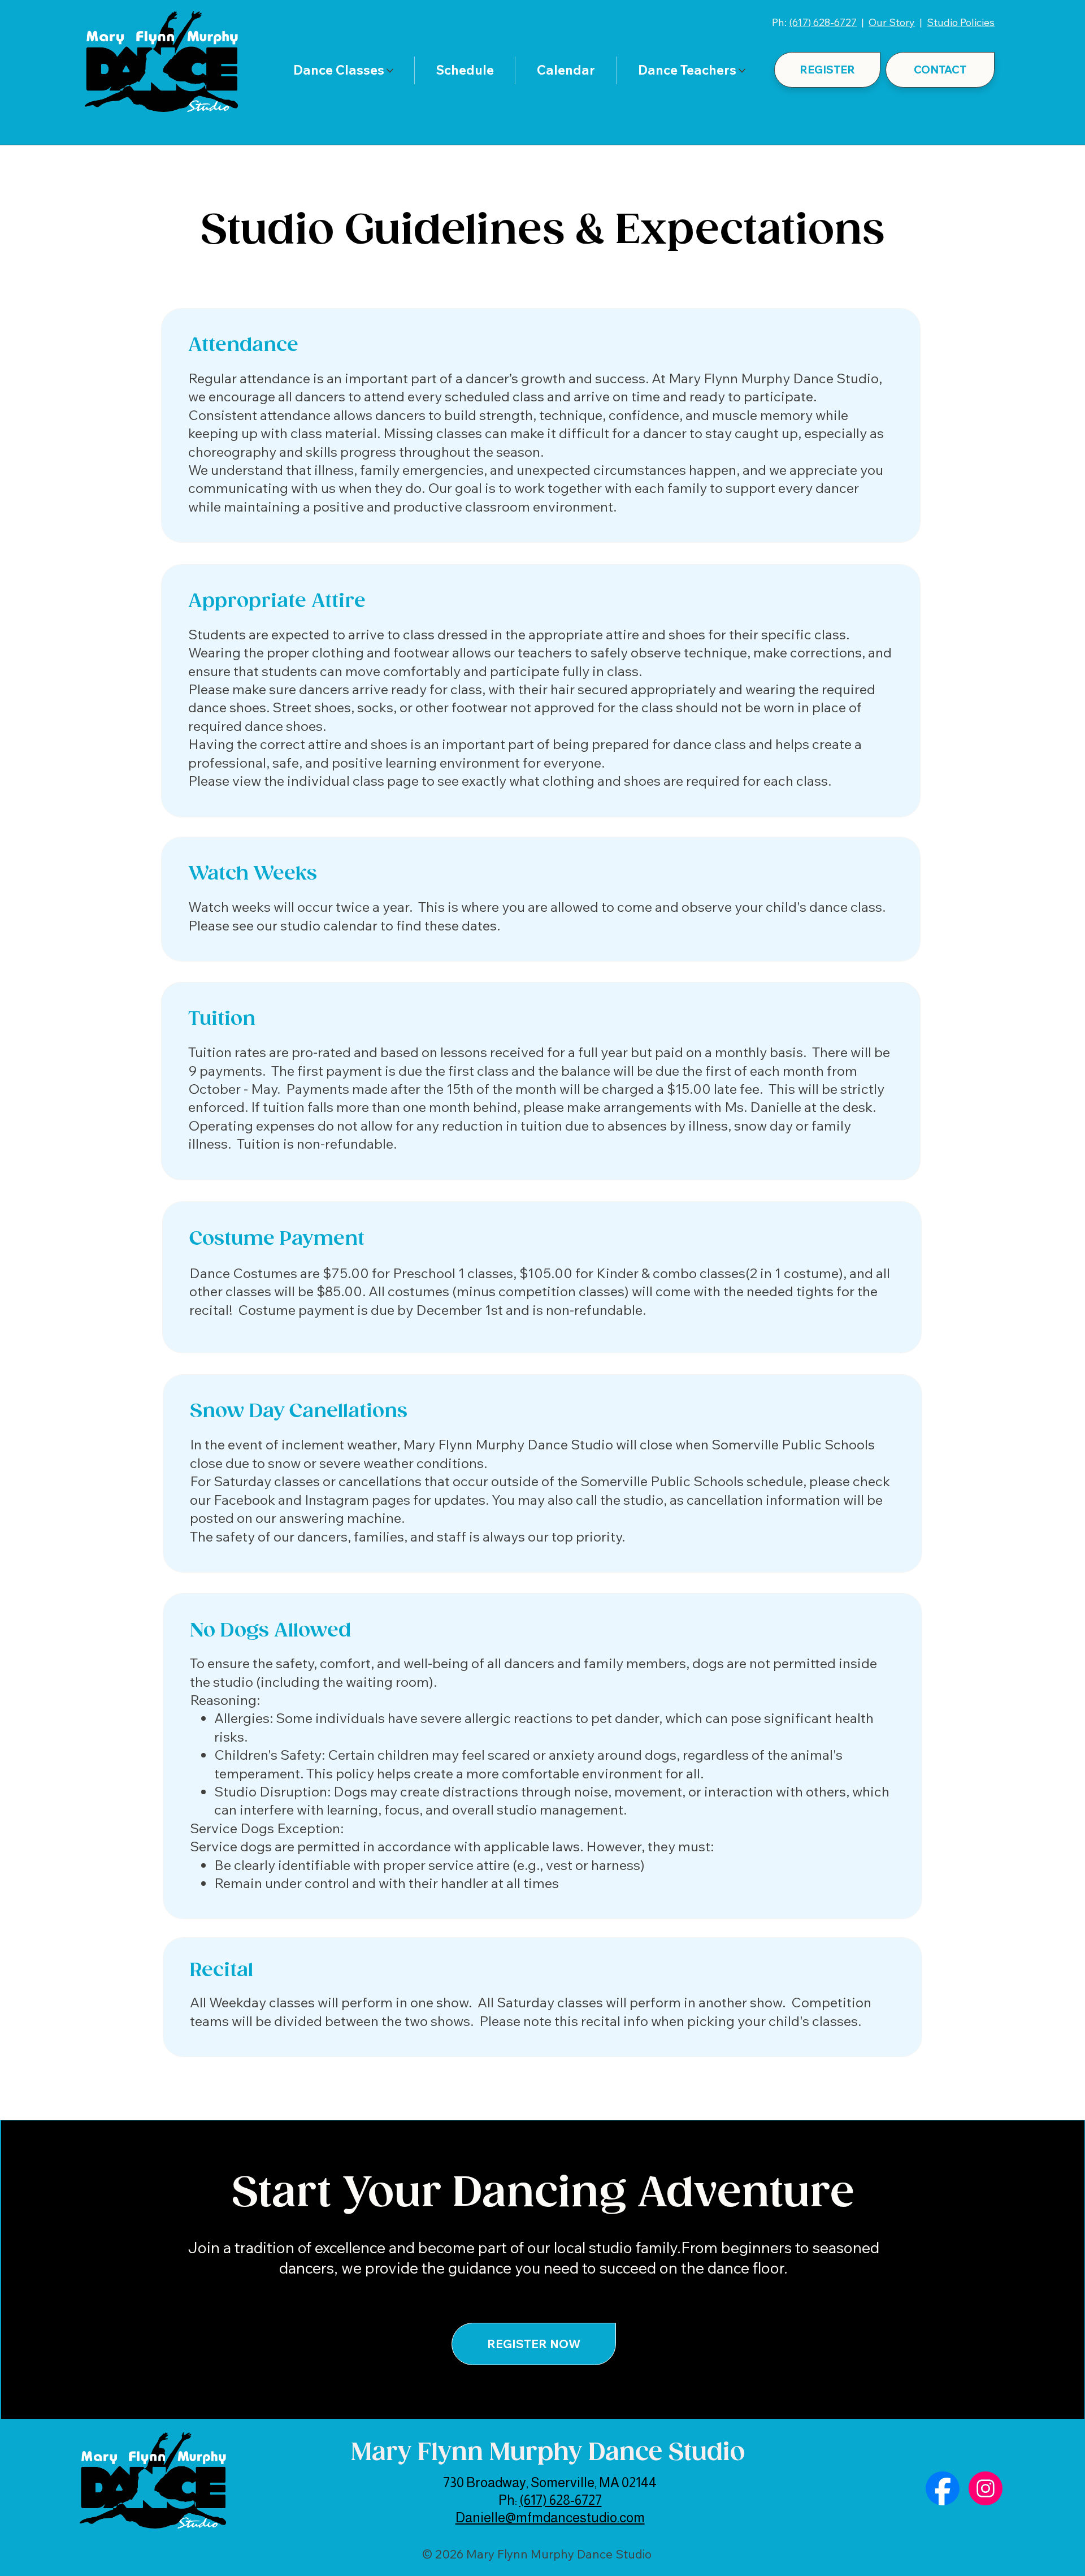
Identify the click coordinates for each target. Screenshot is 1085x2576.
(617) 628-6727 (823, 22)
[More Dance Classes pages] (390, 71)
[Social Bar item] (943, 2488)
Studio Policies (961, 22)
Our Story (892, 22)
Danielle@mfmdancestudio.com (550, 2517)
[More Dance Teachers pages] (742, 71)
